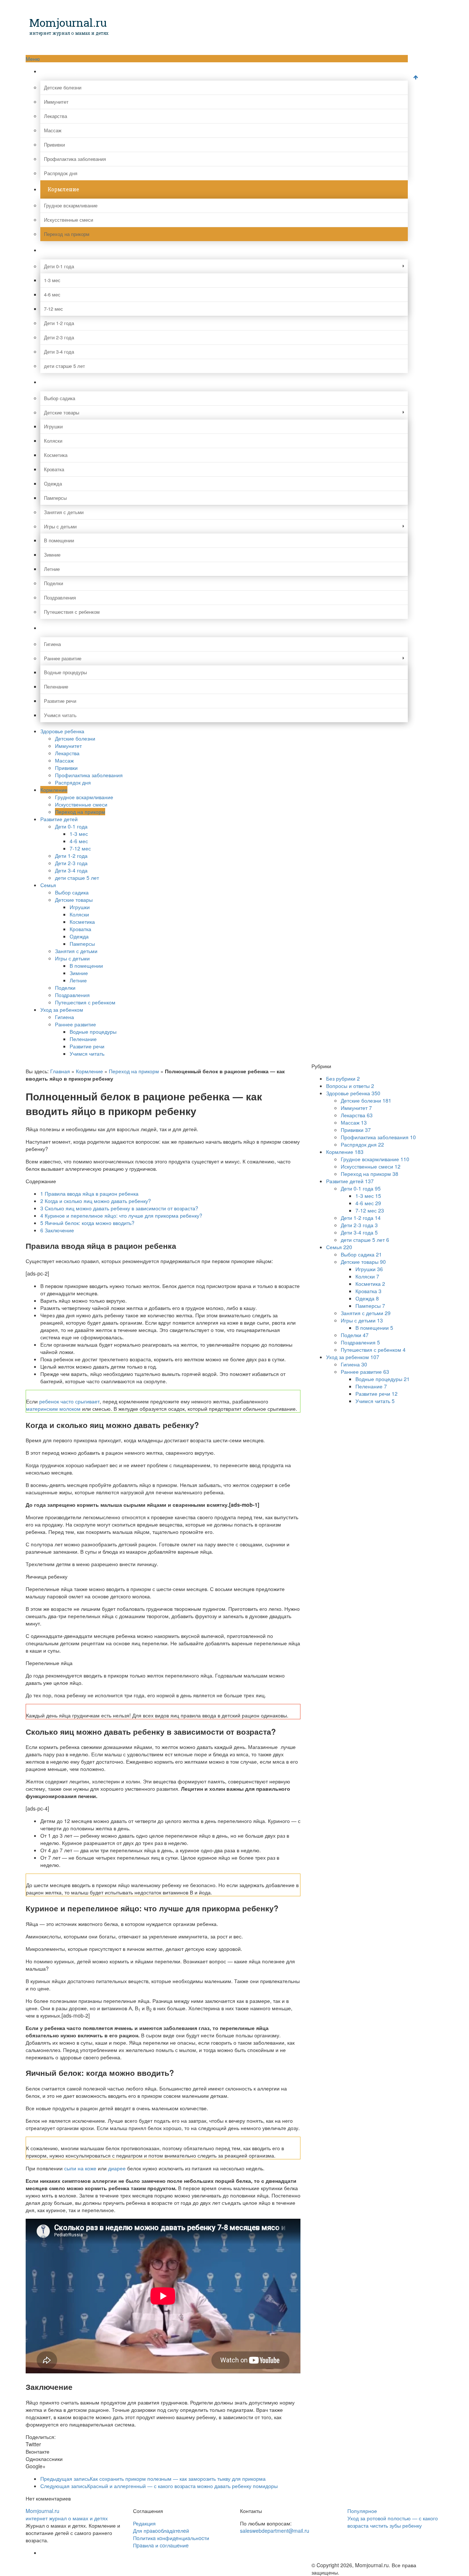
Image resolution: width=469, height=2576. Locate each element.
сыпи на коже (80, 2168)
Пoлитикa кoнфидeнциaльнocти (171, 2538)
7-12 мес (53, 309)
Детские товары (62, 412)
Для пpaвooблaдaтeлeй (161, 2531)
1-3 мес (52, 280)
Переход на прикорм (67, 234)
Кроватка (54, 469)
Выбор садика (60, 398)
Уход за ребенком (71, 628)
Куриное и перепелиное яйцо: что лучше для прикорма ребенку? (121, 1215)
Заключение (57, 1230)
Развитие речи (60, 701)
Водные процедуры (65, 672)
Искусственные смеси (69, 220)
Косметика (56, 455)
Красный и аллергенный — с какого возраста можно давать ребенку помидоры (159, 2486)
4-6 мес (52, 294)
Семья (56, 382)
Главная (60, 1071)
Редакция (144, 2523)
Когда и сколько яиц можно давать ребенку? (96, 1201)
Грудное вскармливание (71, 205)
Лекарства (56, 116)
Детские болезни (63, 87)
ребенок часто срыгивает (69, 1401)
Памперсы (55, 498)
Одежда (53, 484)
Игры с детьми (60, 526)
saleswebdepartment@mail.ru (275, 2531)
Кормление (63, 189)
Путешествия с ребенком (72, 612)
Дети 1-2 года (59, 323)
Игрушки (53, 426)
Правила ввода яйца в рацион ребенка (89, 1193)
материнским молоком (53, 1409)
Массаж (53, 130)
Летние (52, 569)
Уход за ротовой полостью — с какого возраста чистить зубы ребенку (393, 2522)
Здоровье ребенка (72, 71)
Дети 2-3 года (59, 337)
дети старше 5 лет (64, 366)
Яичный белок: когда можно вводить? (87, 1223)
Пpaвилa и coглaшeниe (161, 2545)
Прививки (54, 145)
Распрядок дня (61, 173)
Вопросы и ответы (350, 1086)
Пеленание (56, 687)
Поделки (53, 583)
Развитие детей (69, 250)
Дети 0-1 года (59, 266)
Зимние (52, 555)
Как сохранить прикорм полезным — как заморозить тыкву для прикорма (153, 2479)
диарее (117, 2168)
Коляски (53, 441)
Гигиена (52, 644)
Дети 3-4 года (59, 352)
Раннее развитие (63, 658)
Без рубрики (343, 1078)
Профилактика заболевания (75, 159)
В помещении (59, 540)
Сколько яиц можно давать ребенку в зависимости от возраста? (119, 1208)
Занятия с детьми (64, 512)
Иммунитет (56, 102)
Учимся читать (60, 715)
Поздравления (60, 597)
